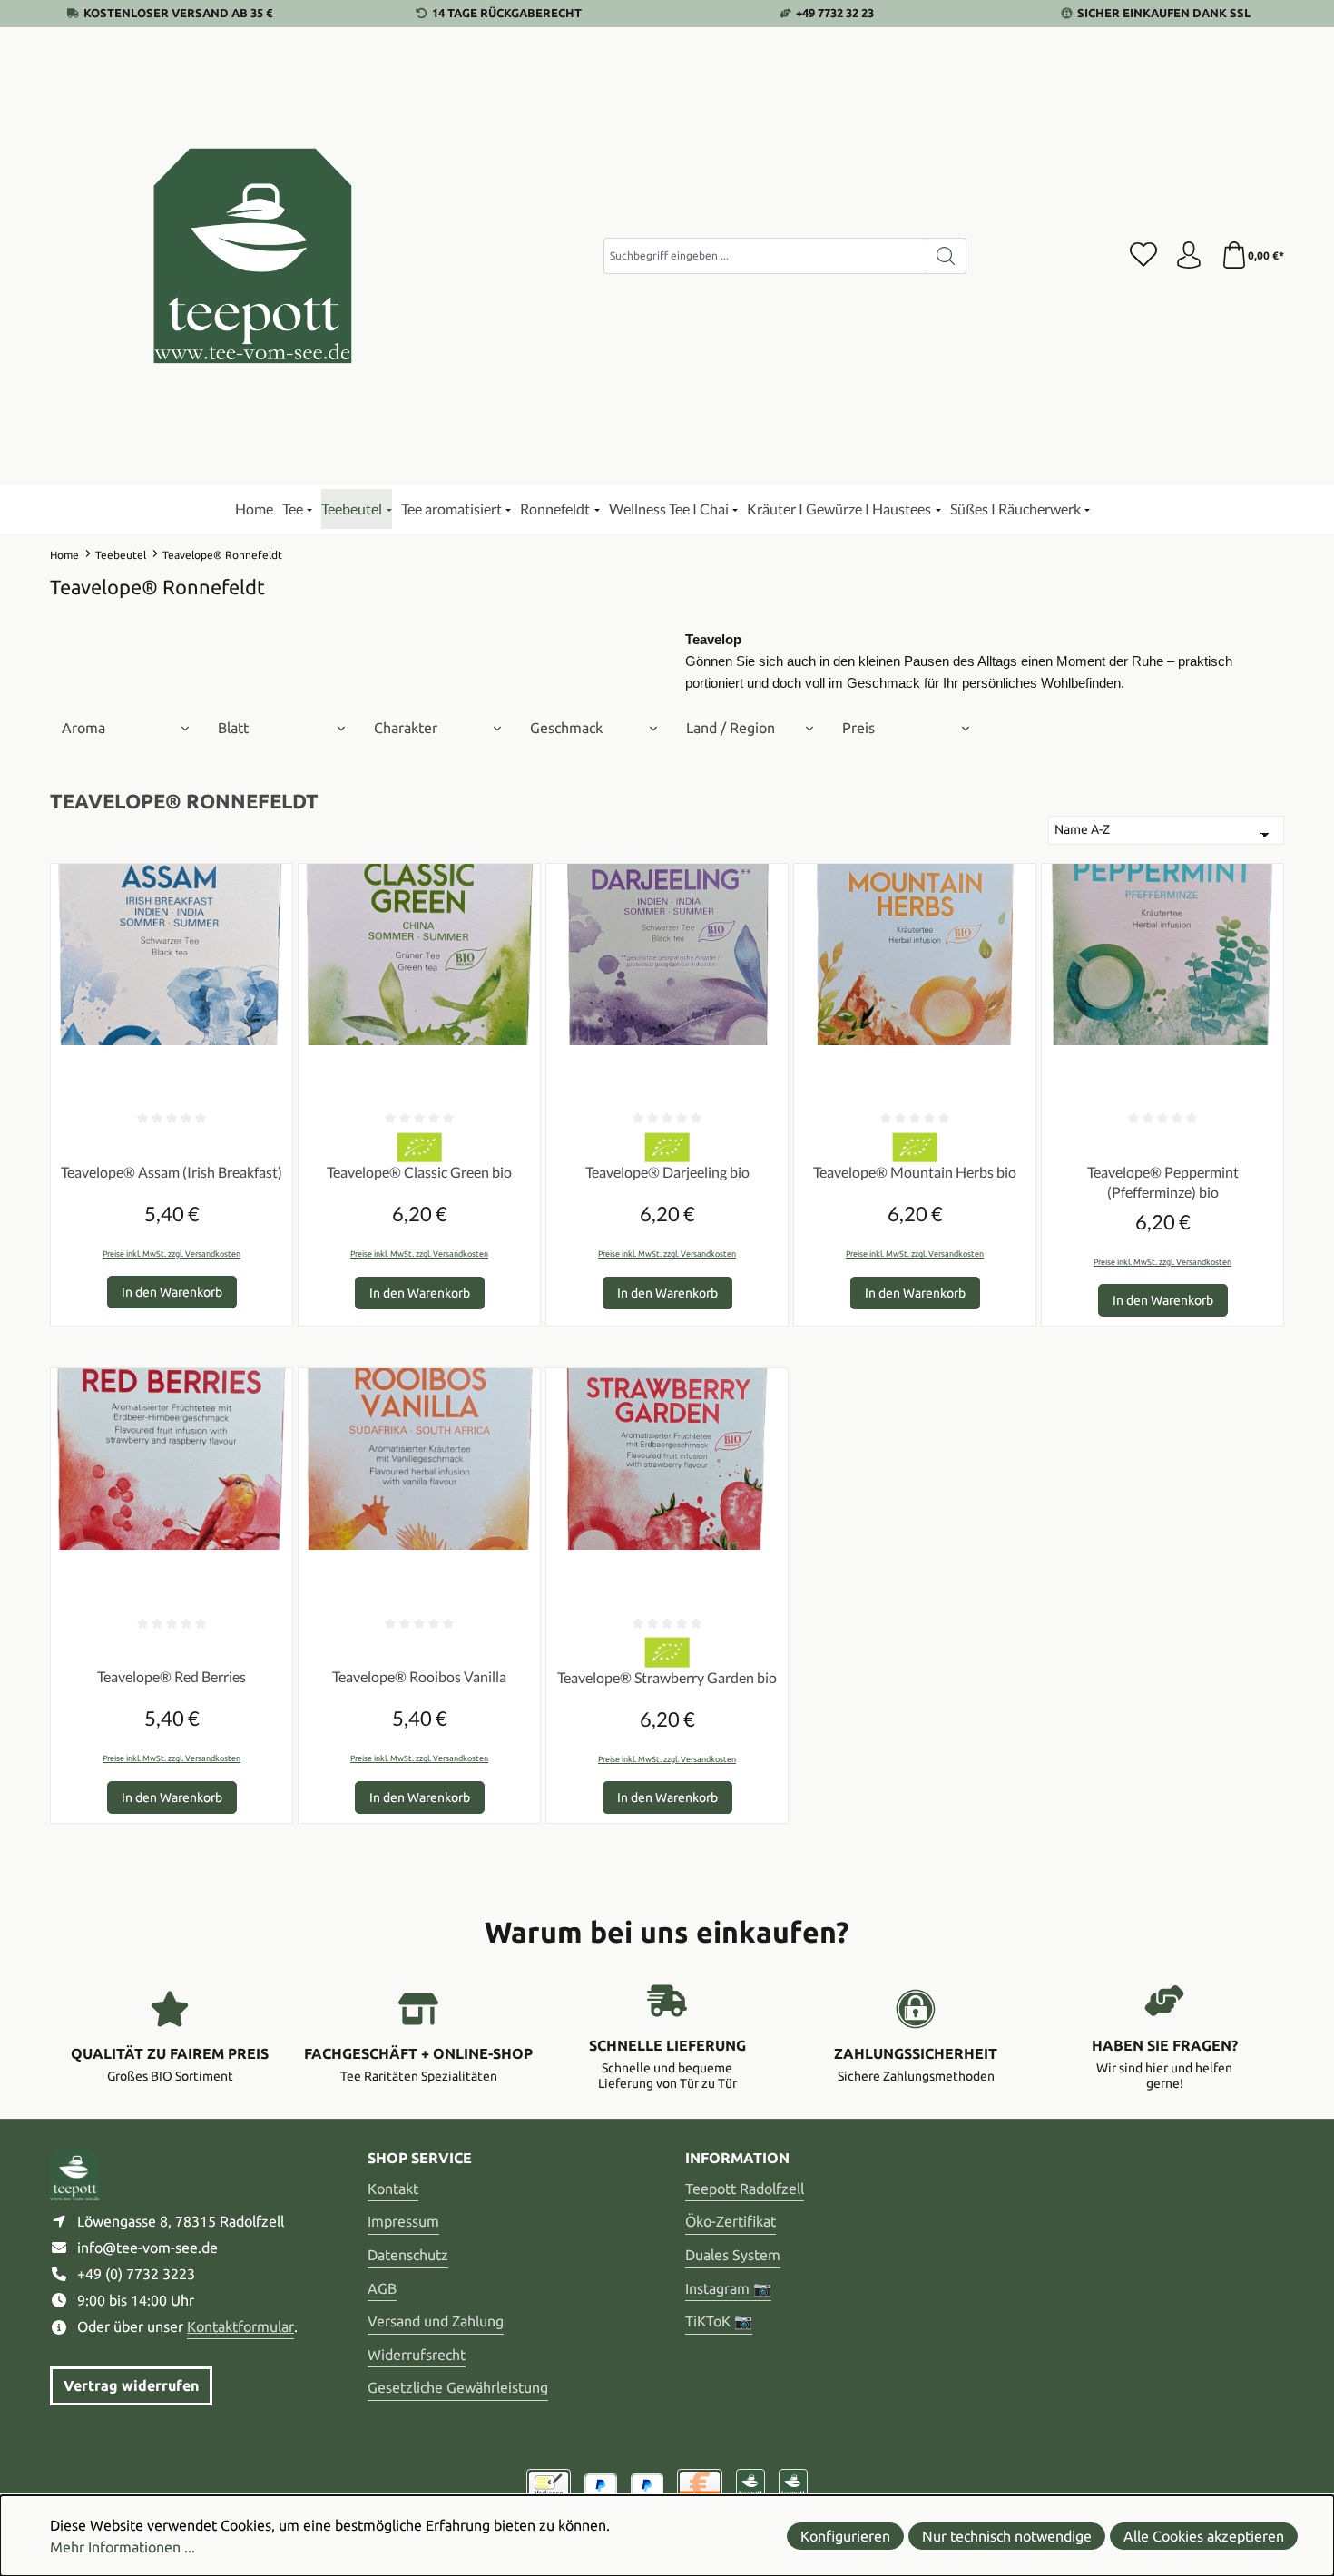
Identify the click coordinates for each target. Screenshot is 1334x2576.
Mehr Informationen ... (123, 2547)
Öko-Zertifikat (731, 2221)
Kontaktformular (240, 2326)
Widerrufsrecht (417, 2355)
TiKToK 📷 (719, 2321)
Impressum (403, 2221)
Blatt (233, 728)
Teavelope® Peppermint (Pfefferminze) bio (1163, 1182)
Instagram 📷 (728, 2288)
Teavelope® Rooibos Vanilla (419, 1676)
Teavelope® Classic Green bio (419, 1172)
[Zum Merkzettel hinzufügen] (274, 882)
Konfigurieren (845, 2536)
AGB (382, 2288)
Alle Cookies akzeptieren (1204, 2536)
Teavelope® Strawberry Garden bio (667, 1677)
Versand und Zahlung (436, 2321)
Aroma (83, 728)
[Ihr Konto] (1189, 256)
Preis (858, 728)
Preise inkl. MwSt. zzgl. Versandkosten (172, 1254)
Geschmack (566, 728)
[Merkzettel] (1143, 256)
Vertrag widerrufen (131, 2385)
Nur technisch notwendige (1007, 2536)
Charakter (406, 728)
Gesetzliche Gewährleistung (458, 2387)
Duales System (733, 2255)
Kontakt (393, 2189)
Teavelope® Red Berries (172, 1676)
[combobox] (765, 256)
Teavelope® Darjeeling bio (667, 1172)
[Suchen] (946, 256)
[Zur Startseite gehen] (254, 256)
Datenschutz (408, 2255)
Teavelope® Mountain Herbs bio (915, 1172)
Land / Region (731, 728)
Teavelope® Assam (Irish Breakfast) (172, 1172)
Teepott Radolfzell (745, 2189)
